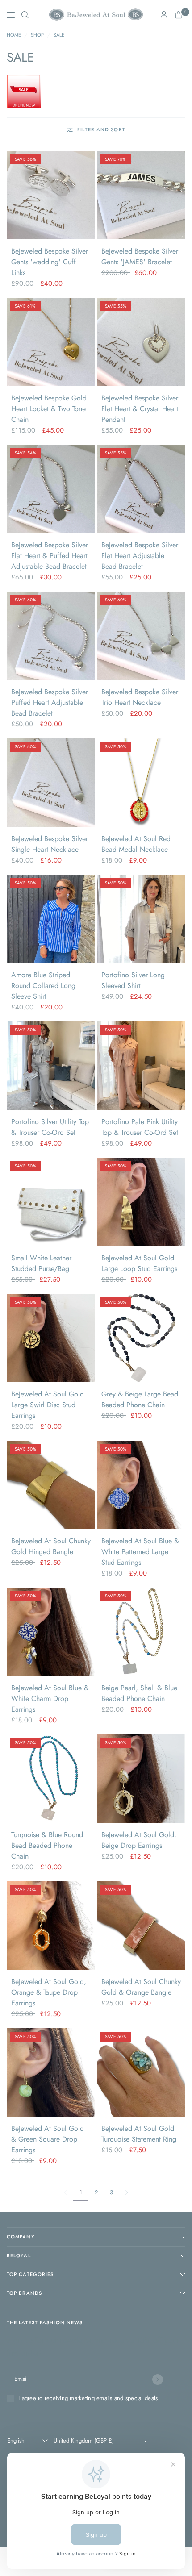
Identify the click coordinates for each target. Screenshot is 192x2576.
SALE (59, 35)
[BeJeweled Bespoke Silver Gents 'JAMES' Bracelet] (141, 195)
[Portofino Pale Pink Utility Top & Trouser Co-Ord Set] (141, 1066)
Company (21, 2237)
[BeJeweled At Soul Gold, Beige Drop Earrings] (141, 1779)
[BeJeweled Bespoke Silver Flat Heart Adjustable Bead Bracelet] (141, 489)
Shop (37, 35)
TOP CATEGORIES (30, 2274)
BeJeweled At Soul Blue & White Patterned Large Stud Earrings (140, 1552)
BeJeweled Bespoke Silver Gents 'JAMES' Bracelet (140, 256)
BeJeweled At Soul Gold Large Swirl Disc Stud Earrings (48, 1405)
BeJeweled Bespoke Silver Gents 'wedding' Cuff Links (50, 262)
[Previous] (13, 195)
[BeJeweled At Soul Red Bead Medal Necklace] (141, 783)
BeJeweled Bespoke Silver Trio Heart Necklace (140, 697)
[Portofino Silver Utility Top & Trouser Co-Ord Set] (51, 1066)
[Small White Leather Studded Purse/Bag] (51, 1202)
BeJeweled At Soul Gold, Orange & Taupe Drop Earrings (49, 1992)
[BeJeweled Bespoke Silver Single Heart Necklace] (51, 783)
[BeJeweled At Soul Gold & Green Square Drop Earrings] (51, 2072)
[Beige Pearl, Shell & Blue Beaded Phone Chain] (141, 1632)
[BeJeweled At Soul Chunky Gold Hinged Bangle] (51, 1485)
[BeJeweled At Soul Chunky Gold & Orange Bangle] (141, 1926)
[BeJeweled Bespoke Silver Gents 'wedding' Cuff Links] (51, 195)
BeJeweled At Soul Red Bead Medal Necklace (136, 844)
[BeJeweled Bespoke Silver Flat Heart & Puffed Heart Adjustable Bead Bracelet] (51, 489)
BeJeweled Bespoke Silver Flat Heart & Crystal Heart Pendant (140, 409)
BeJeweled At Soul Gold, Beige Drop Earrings (139, 1840)
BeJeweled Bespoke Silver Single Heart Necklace (50, 844)
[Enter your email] (158, 2380)
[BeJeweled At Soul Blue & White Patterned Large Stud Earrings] (141, 1485)
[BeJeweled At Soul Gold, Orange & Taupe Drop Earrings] (51, 1926)
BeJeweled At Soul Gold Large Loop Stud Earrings (139, 1263)
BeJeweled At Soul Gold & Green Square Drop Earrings (48, 2139)
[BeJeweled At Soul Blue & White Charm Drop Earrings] (51, 1632)
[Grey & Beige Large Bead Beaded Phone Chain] (141, 1338)
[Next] (88, 195)
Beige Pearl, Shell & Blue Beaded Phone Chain (139, 1693)
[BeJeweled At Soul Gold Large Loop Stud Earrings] (141, 1202)
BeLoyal (19, 2255)
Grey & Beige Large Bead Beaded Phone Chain (140, 1399)
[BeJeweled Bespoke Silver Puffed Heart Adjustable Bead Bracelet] (51, 636)
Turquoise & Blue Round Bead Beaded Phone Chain (47, 1845)
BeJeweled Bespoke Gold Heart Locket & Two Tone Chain (49, 409)
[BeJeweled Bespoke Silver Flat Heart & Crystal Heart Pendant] (141, 342)
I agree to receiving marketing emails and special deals (88, 2398)
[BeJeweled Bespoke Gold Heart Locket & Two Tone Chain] (51, 342)
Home (14, 35)
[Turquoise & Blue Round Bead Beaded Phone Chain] (51, 1779)
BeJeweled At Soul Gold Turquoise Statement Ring (139, 2134)
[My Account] (164, 15)
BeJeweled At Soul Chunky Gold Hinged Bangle (51, 1546)
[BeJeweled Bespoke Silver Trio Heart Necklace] (141, 636)
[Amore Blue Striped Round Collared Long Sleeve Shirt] (51, 919)
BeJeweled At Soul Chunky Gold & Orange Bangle (141, 1987)
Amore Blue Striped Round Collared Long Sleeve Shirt (43, 986)
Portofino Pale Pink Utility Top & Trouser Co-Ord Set (140, 1127)
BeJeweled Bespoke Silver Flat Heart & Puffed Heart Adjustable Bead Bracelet (50, 556)
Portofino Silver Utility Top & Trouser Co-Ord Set (50, 1127)
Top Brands (24, 2293)
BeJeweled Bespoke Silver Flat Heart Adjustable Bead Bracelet (140, 556)
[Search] (25, 15)
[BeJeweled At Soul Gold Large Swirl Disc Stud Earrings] (51, 1338)
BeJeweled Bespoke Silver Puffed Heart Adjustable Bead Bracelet (50, 702)
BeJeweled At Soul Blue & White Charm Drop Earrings (50, 1699)
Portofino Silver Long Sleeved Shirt (133, 980)
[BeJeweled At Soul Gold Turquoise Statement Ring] (141, 2072)
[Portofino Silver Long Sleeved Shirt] (141, 919)
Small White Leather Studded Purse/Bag (41, 1263)
